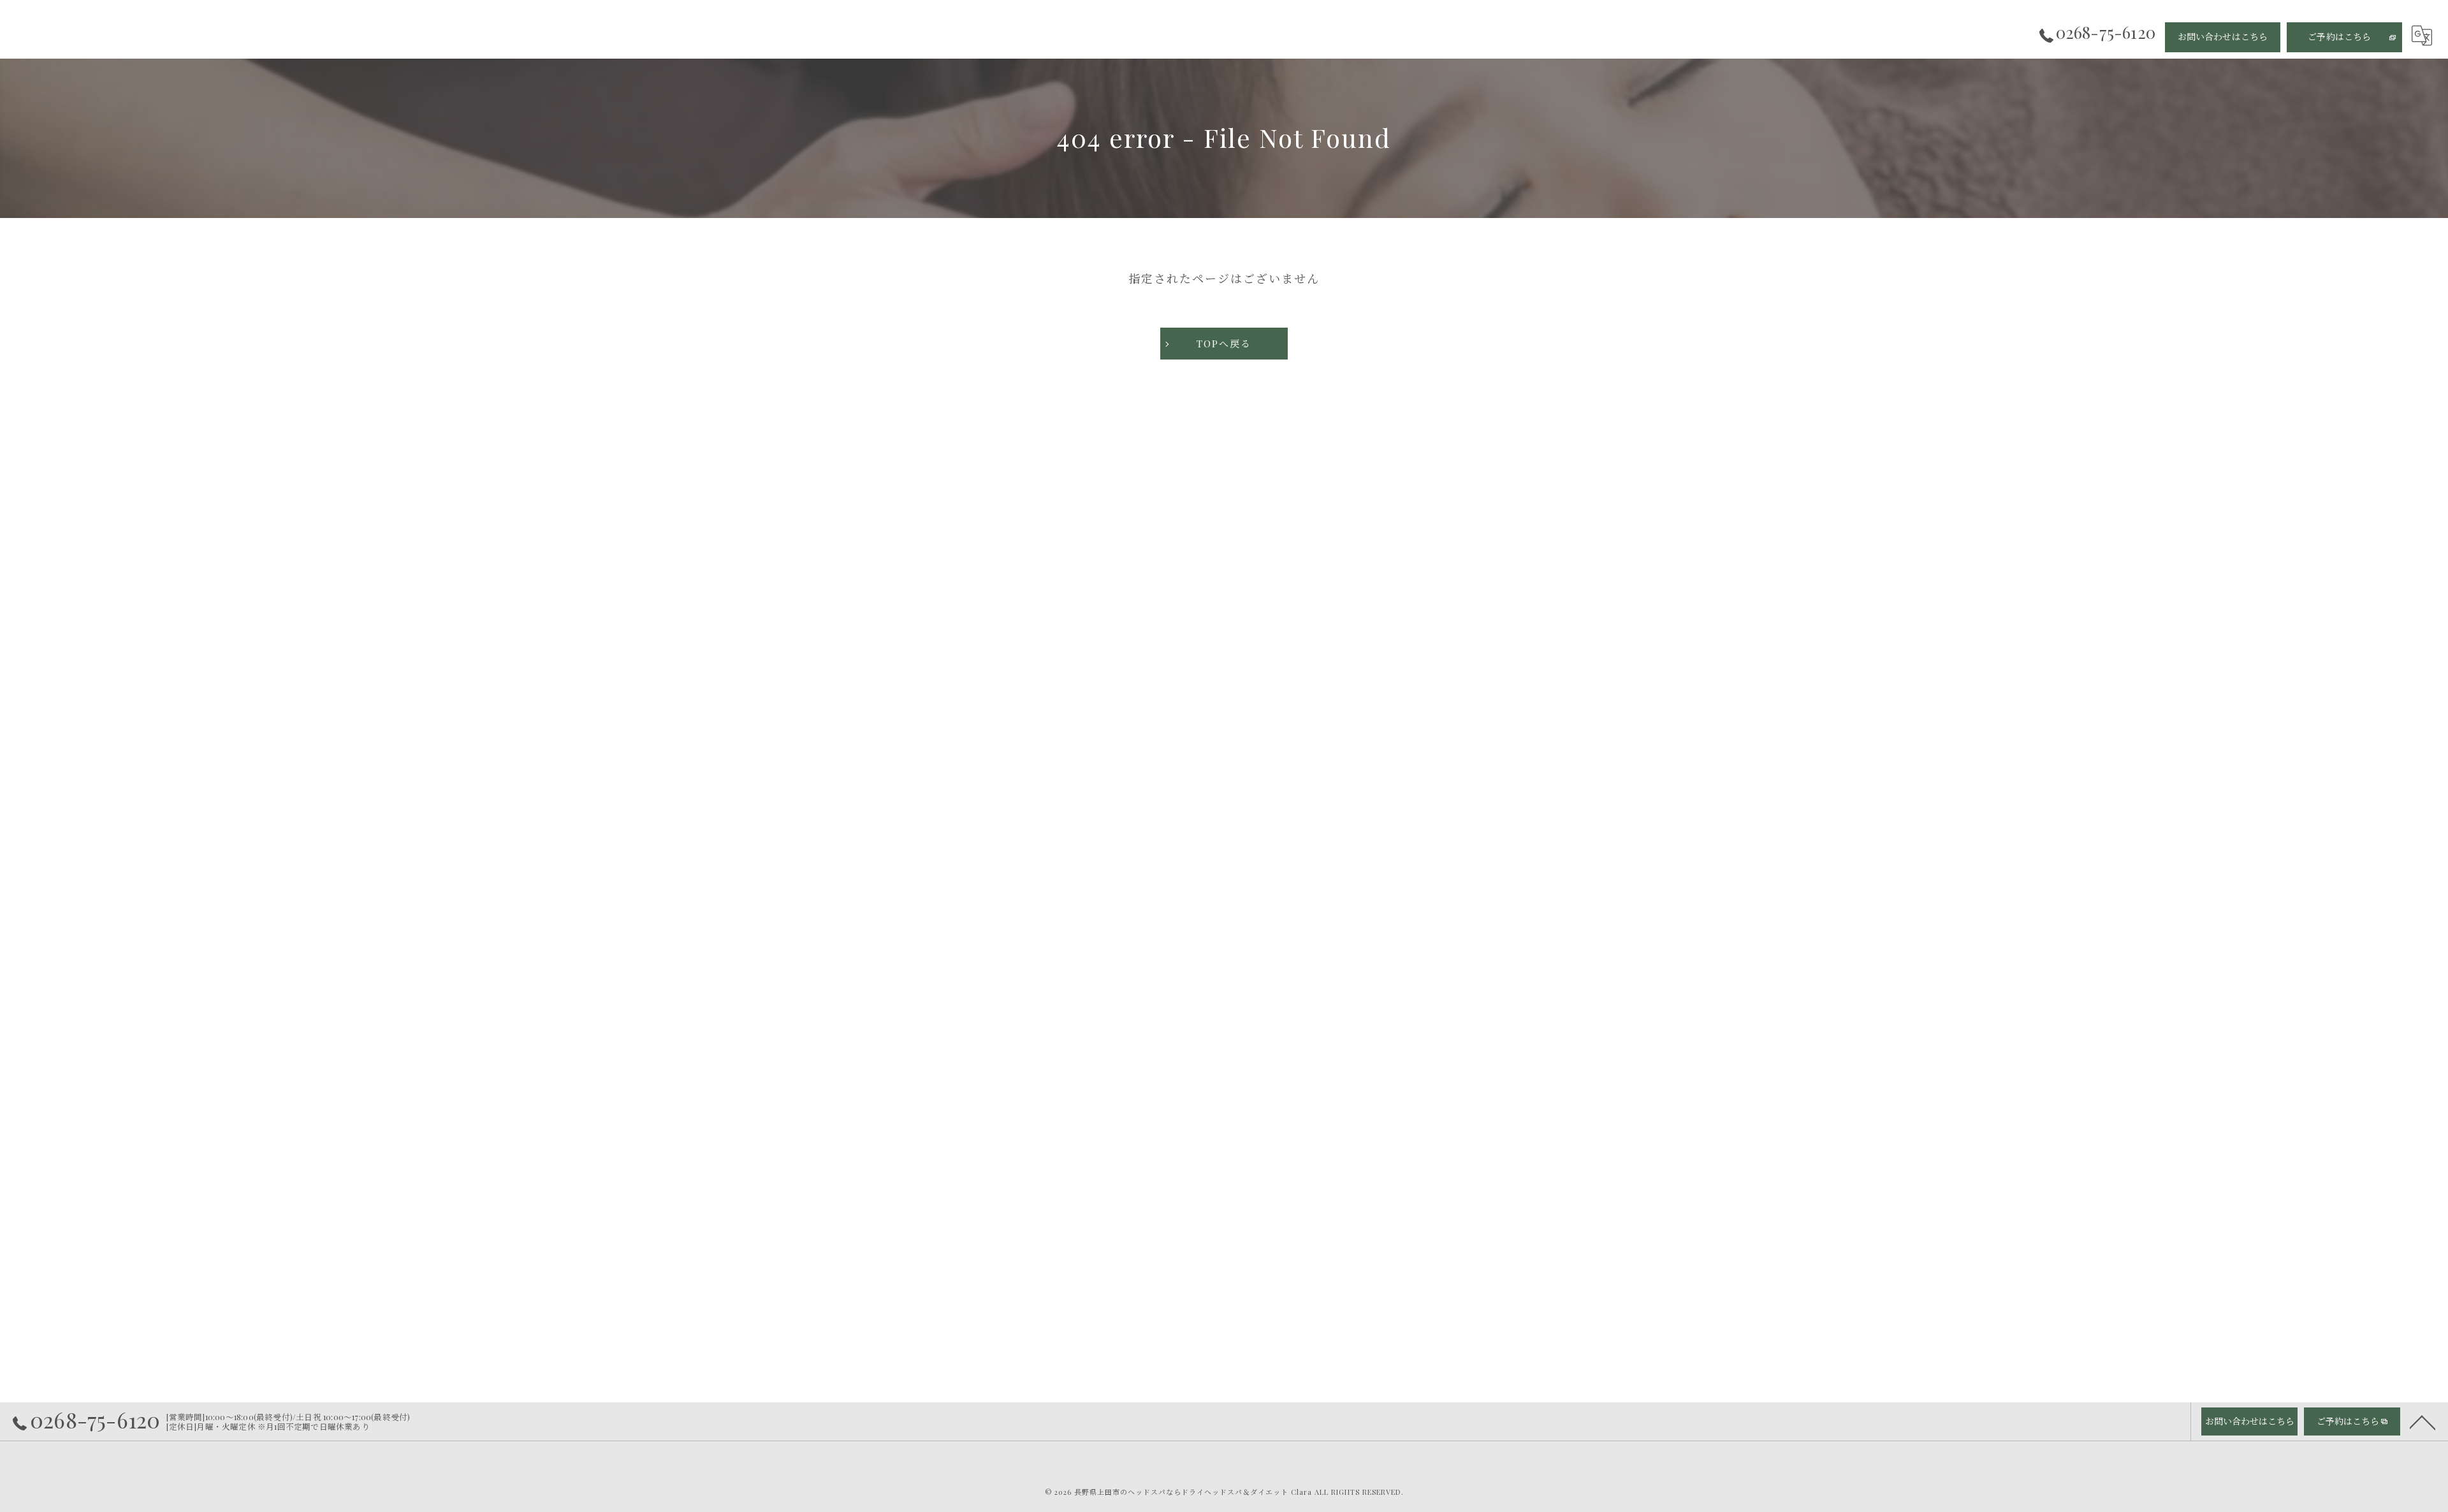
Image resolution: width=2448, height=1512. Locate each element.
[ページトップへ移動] (2422, 1421)
